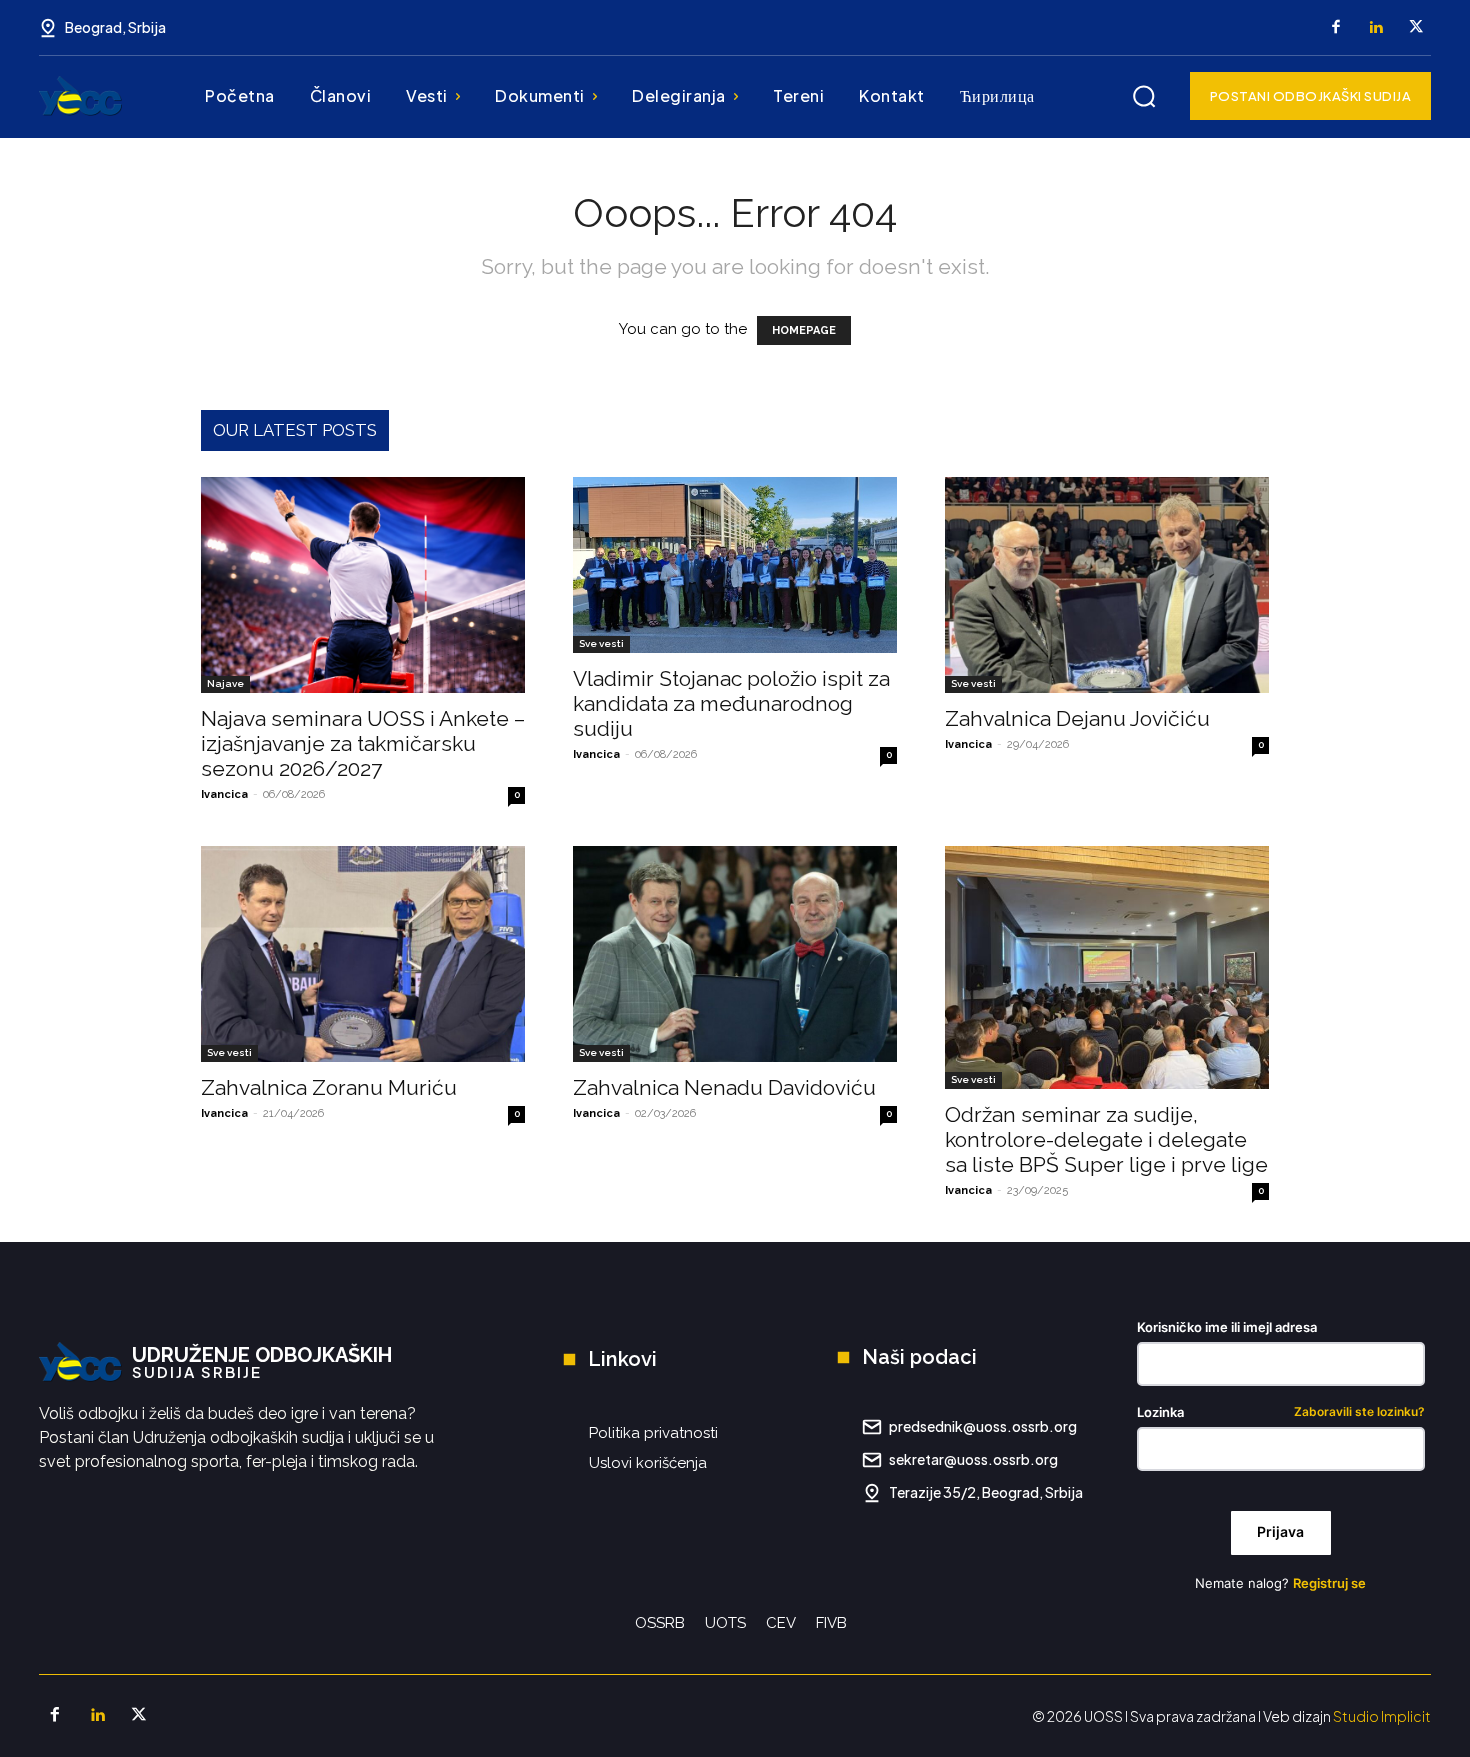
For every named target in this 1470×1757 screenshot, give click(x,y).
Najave (225, 683)
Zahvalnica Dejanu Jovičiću (1077, 718)
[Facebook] (1336, 28)
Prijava (1280, 1531)
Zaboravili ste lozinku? (1359, 1412)
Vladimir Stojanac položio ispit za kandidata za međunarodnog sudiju (731, 703)
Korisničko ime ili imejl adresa (1227, 1327)
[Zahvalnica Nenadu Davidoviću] (735, 954)
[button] (1144, 96)
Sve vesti (601, 643)
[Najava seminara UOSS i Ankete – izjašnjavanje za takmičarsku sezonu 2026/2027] (363, 585)
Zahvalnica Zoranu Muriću (329, 1087)
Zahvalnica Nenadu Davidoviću (724, 1087)
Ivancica (224, 794)
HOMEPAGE (804, 330)
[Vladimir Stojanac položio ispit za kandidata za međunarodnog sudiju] (735, 565)
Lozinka (1281, 1412)
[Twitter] (1416, 28)
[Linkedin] (1376, 28)
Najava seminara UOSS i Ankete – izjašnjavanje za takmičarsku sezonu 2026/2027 (363, 743)
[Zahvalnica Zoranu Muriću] (363, 954)
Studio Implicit (1382, 1716)
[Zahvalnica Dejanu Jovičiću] (1107, 585)
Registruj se (1329, 1583)
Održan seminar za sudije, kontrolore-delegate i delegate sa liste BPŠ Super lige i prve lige (1106, 1139)
